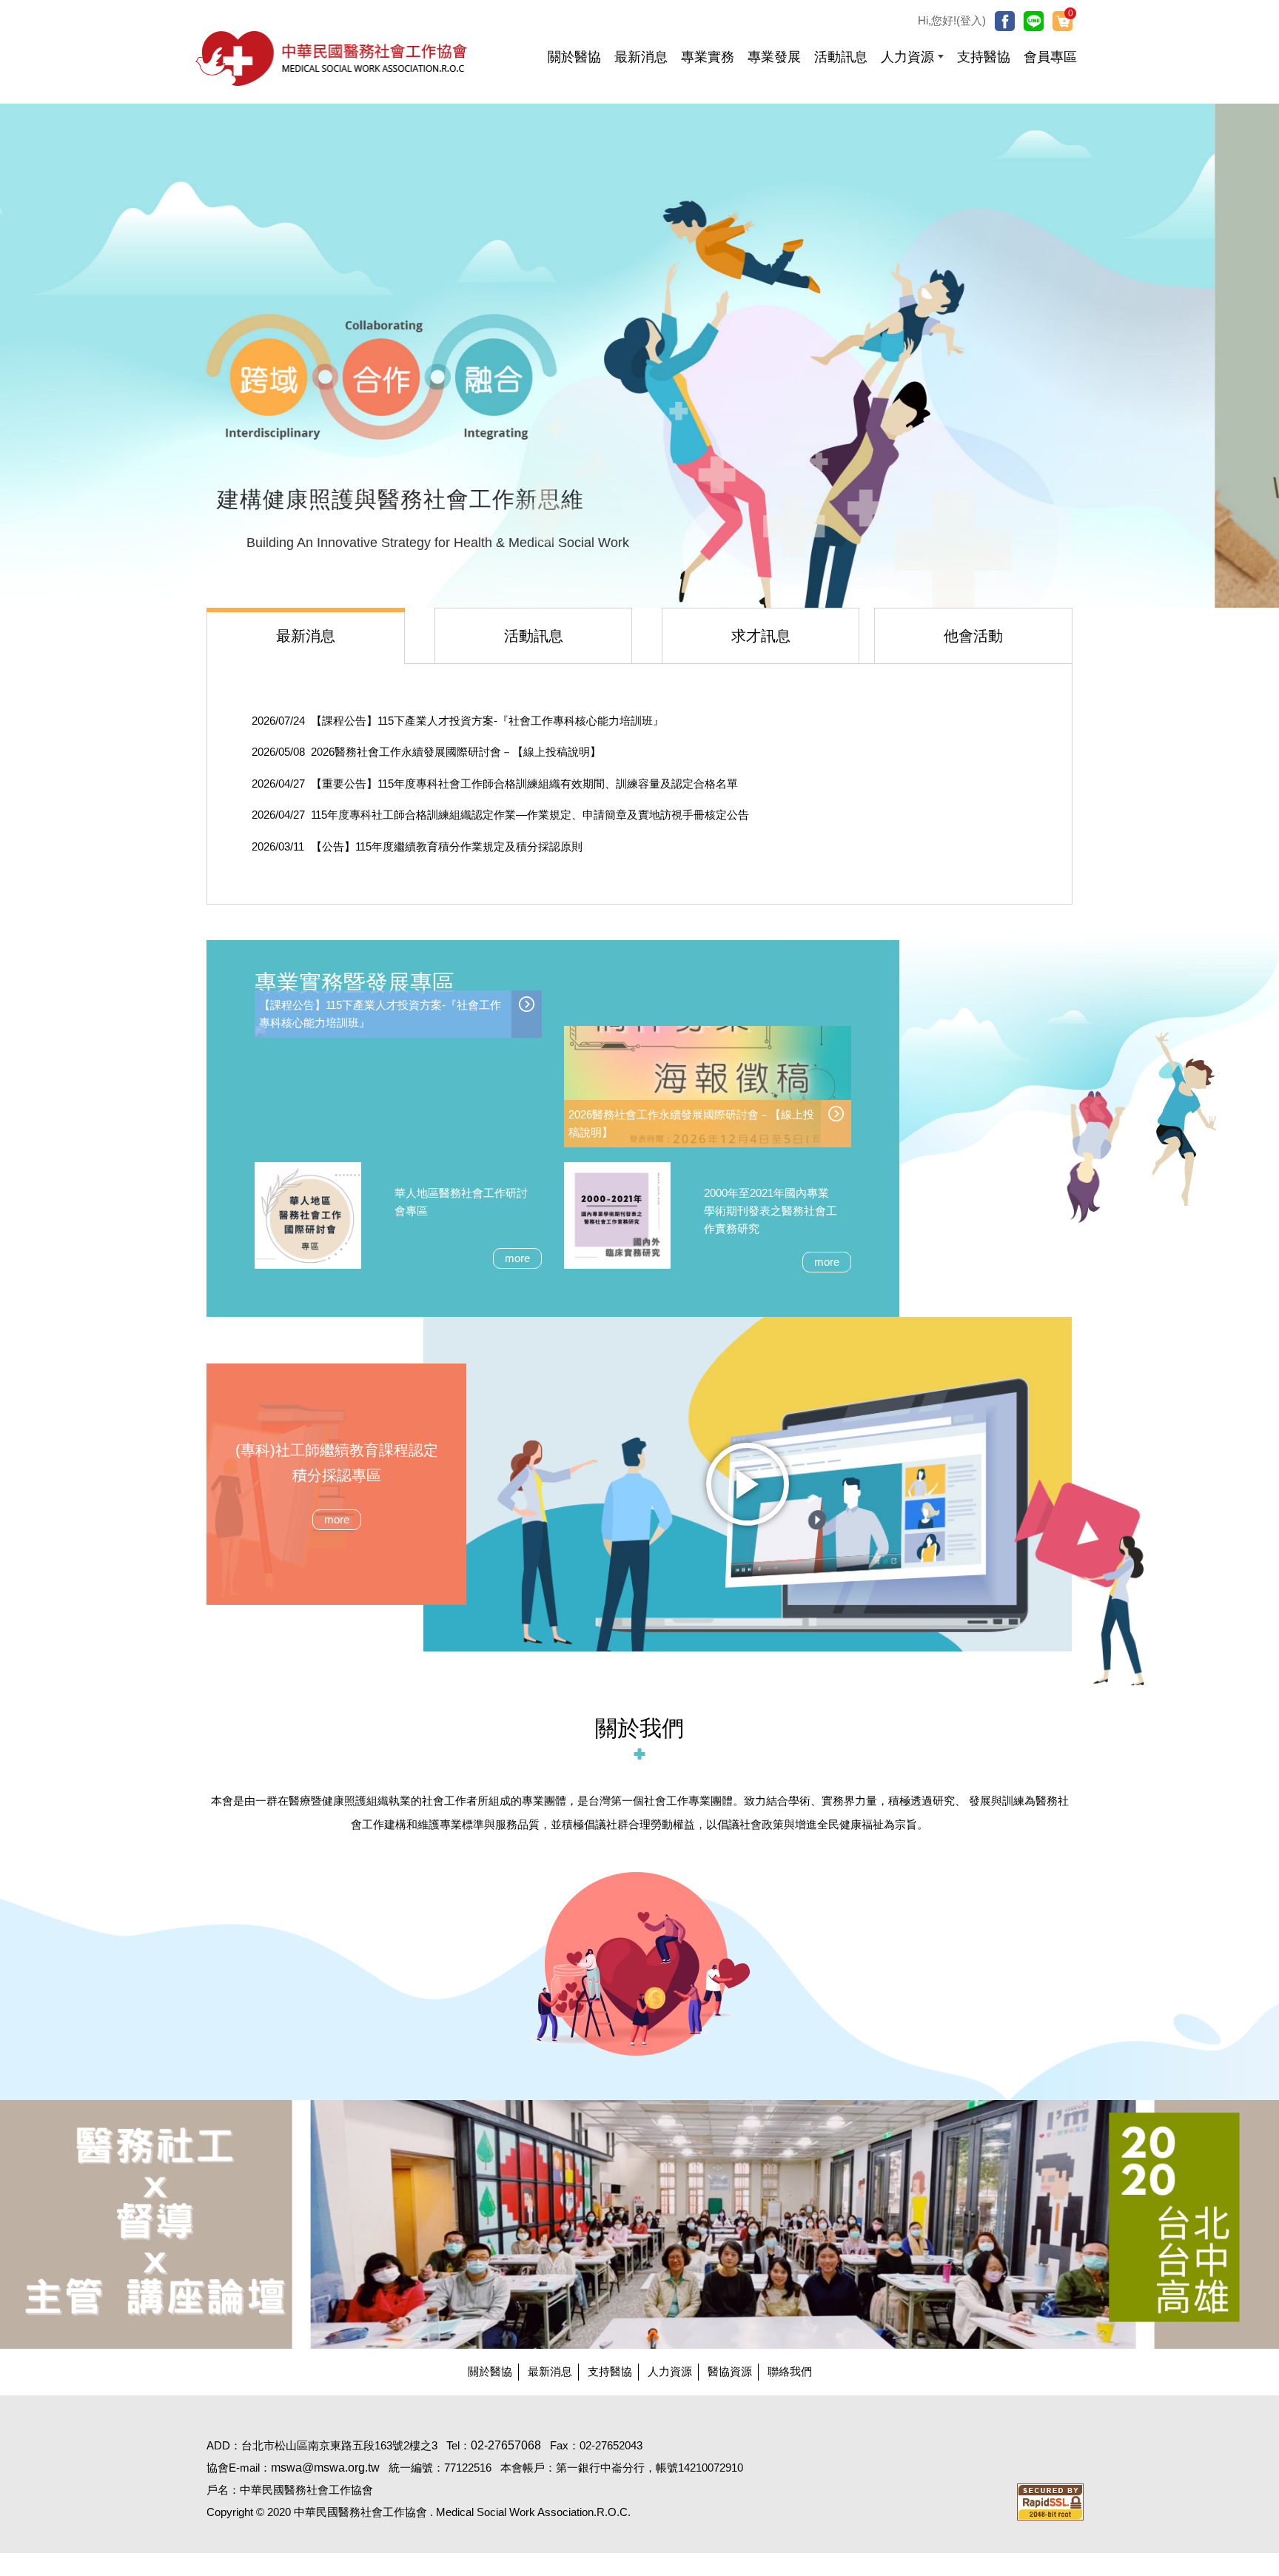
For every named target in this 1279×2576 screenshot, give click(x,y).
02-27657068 (506, 2445)
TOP (1199, 2043)
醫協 (332, 58)
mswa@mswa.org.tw (325, 2468)
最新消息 (550, 2371)
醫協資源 (730, 2371)
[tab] (306, 635)
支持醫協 (610, 2371)
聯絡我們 (790, 2371)
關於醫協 (490, 2371)
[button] (912, 52)
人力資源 (670, 2371)
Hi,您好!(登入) (952, 20)
